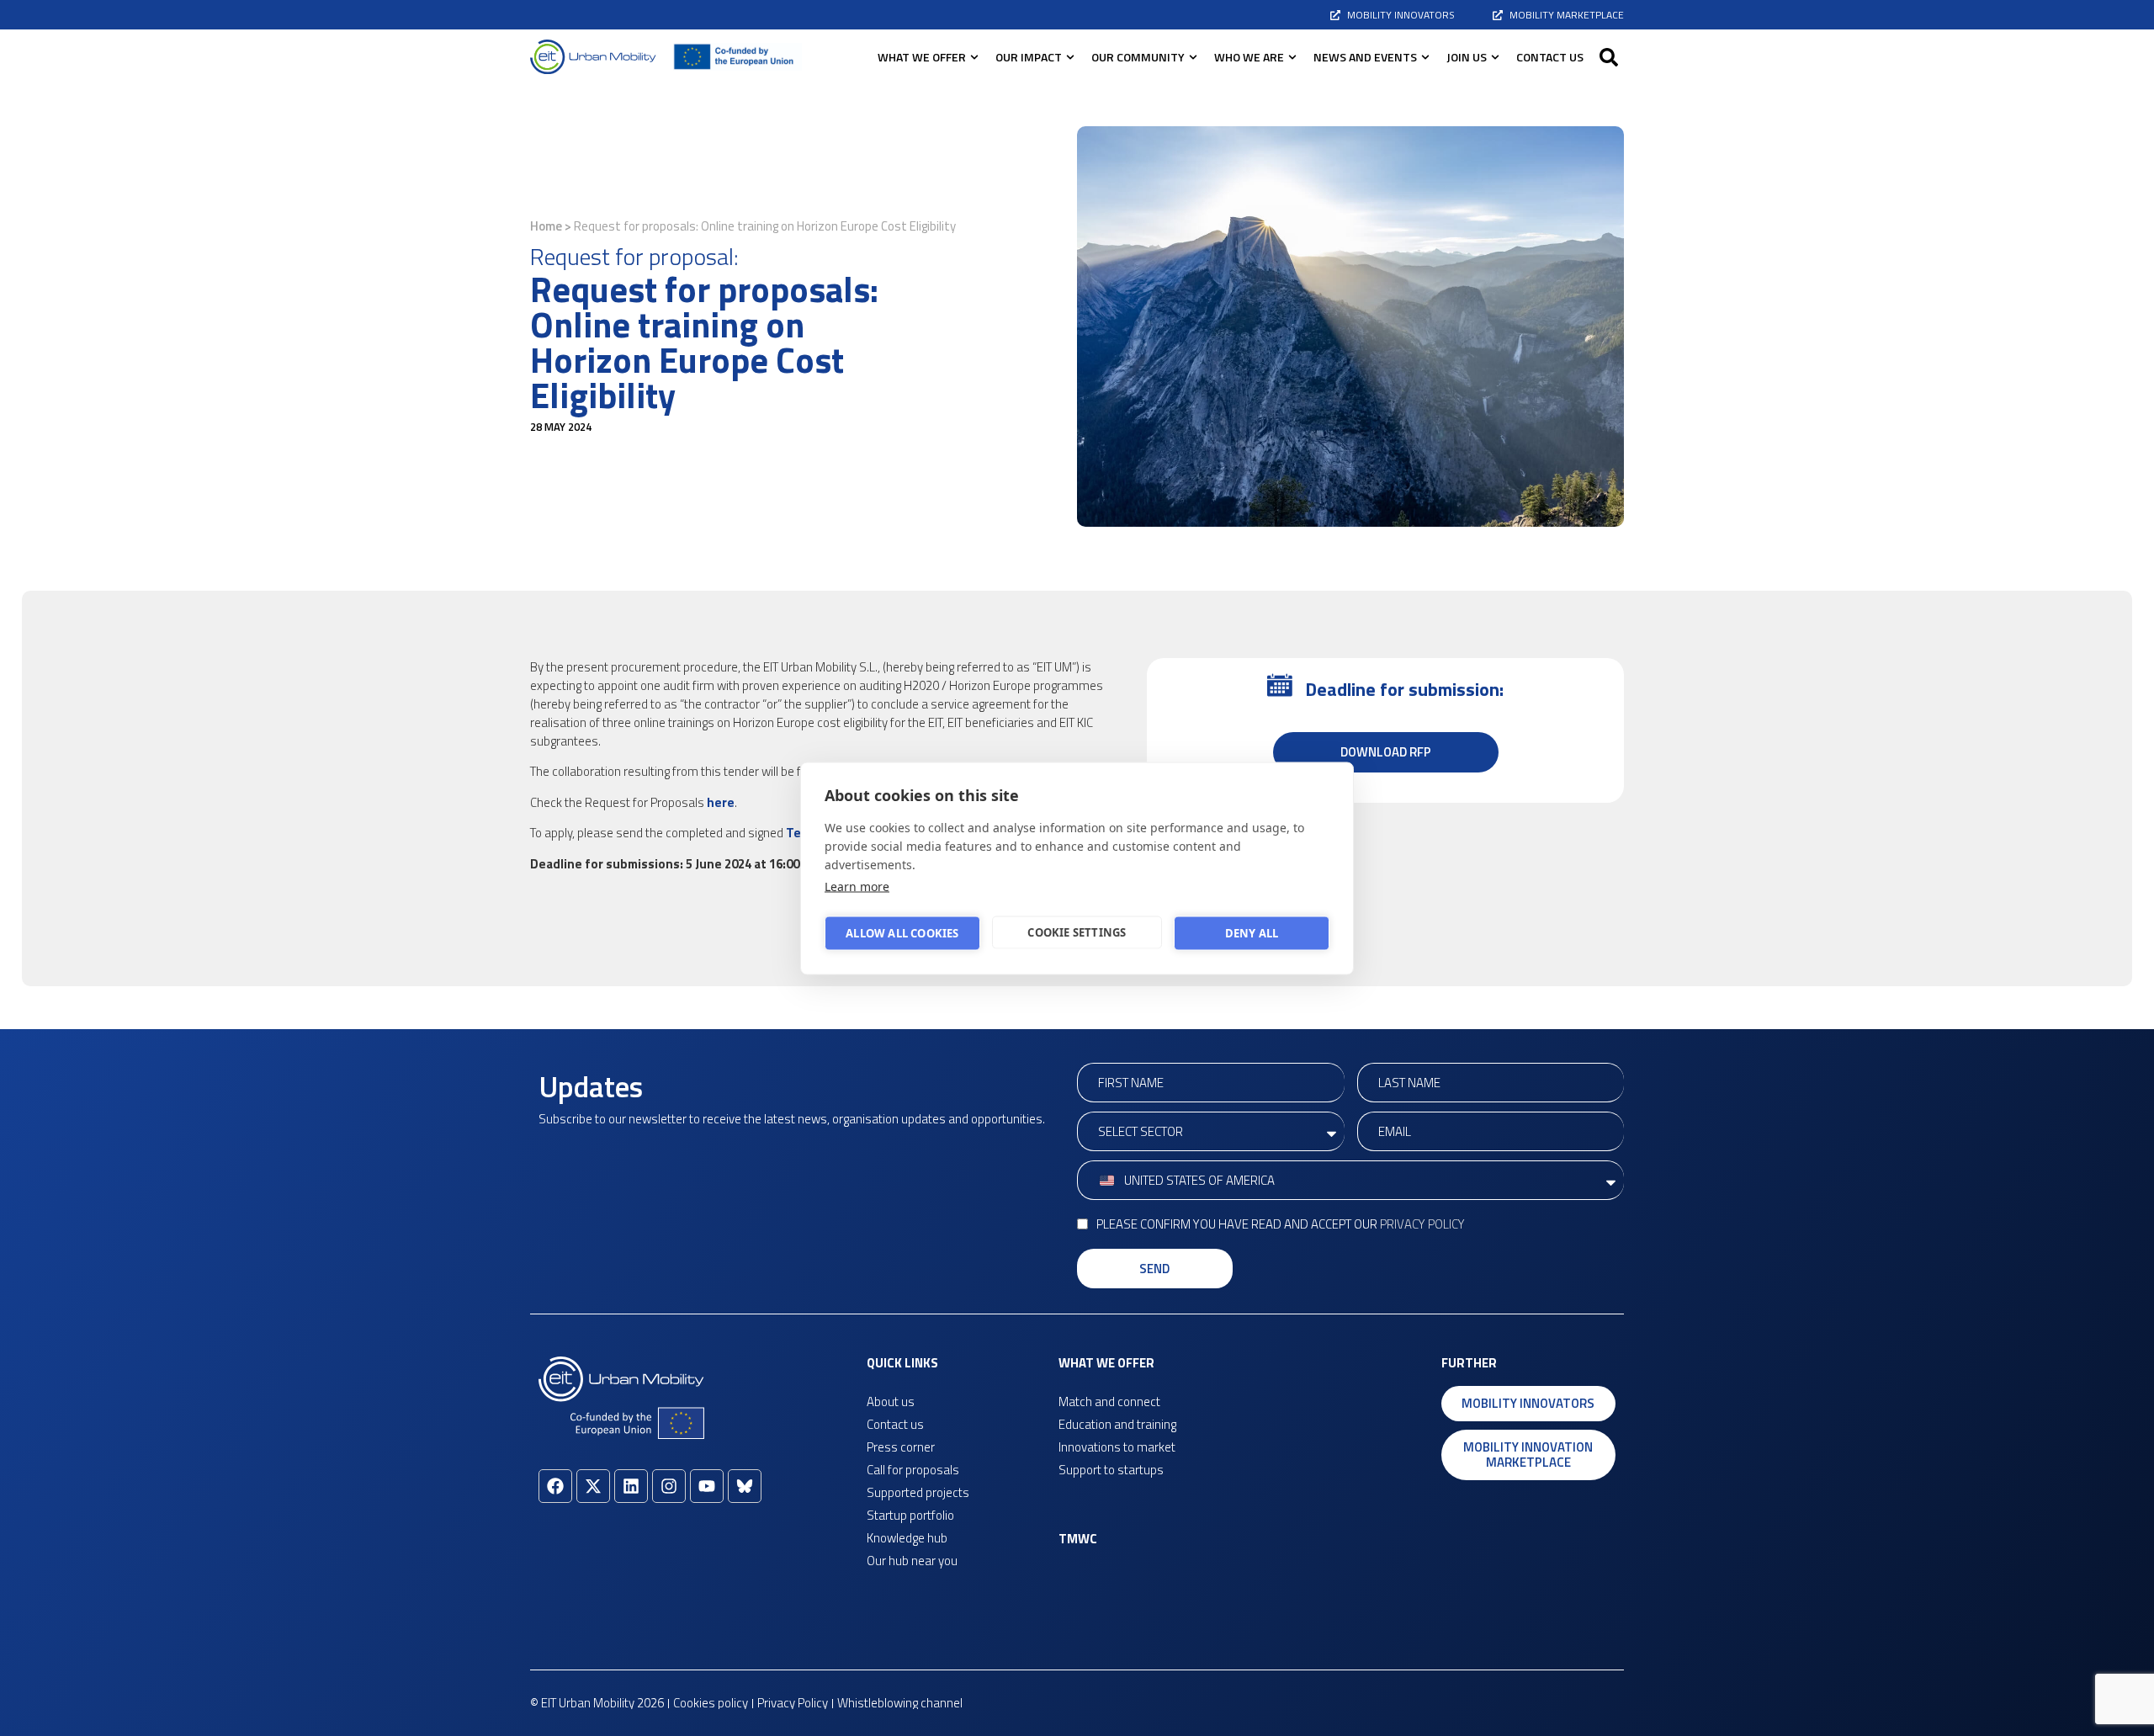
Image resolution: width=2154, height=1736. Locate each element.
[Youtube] (707, 1486)
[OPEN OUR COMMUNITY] (1193, 57)
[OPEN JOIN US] (1495, 57)
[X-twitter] (593, 1486)
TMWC (1078, 1539)
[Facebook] (555, 1486)
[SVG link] (593, 57)
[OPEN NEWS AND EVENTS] (1425, 57)
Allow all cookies (902, 933)
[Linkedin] (631, 1486)
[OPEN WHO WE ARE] (1292, 57)
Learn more (857, 886)
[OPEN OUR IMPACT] (1070, 57)
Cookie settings (1077, 932)
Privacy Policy (1422, 1224)
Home (546, 226)
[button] (1609, 57)
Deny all (1252, 933)
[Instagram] (669, 1486)
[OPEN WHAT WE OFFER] (974, 57)
